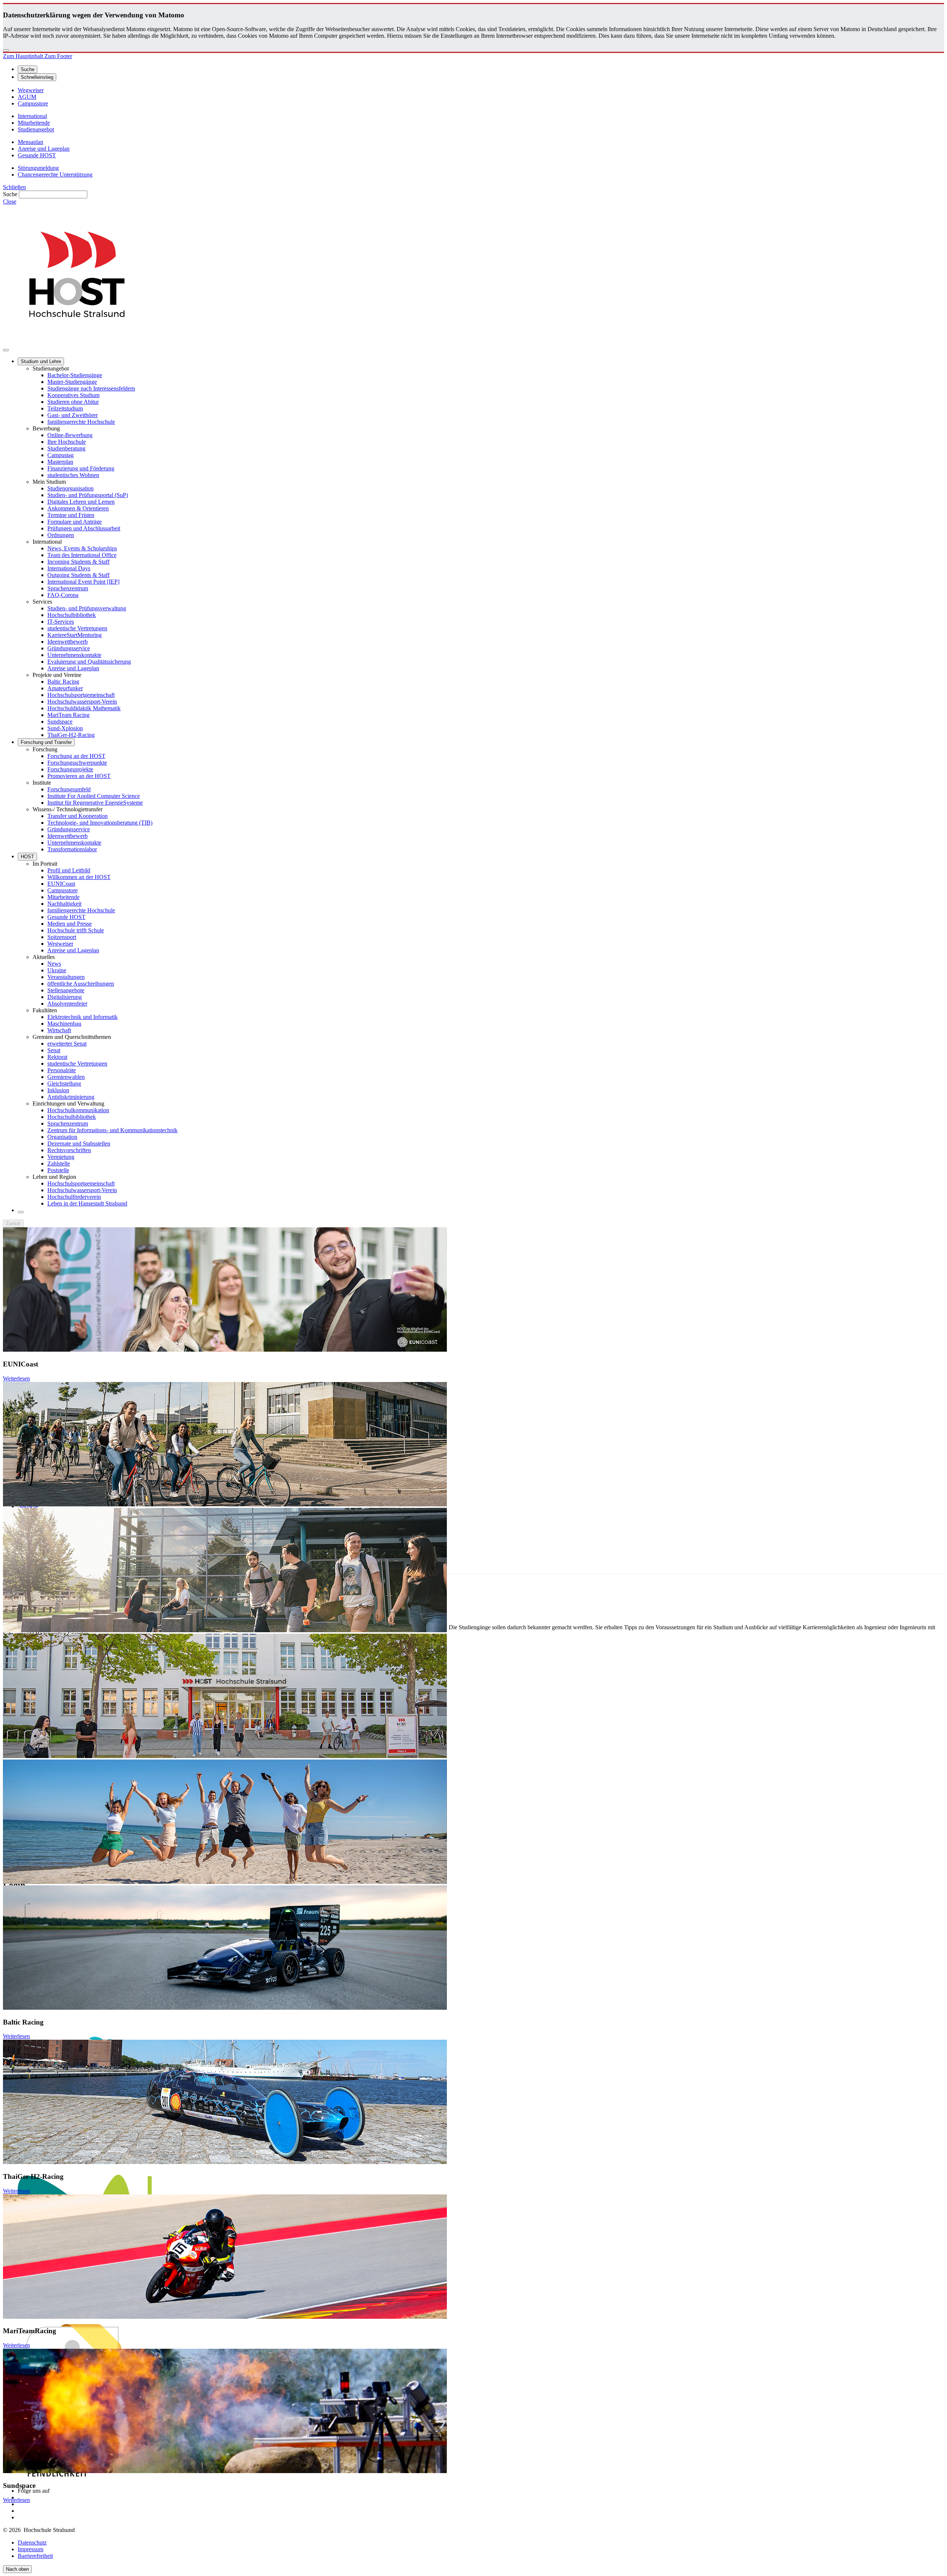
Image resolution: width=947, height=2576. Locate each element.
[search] (21, 1212)
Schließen (14, 187)
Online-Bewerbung (70, 435)
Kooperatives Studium (73, 395)
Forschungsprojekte (70, 769)
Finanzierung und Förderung (81, 468)
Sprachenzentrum (68, 588)
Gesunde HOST (66, 917)
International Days (69, 568)
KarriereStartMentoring (75, 635)
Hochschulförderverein (74, 1197)
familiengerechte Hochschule (81, 422)
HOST (27, 857)
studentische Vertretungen (77, 628)
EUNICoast (61, 884)
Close (10, 202)
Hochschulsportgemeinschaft (81, 695)
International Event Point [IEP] (83, 582)
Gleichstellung (64, 1084)
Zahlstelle (59, 1163)
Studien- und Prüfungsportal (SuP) (88, 495)
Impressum (31, 2549)
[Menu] (6, 350)
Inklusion (58, 1090)
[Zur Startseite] (77, 341)
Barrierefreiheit (35, 2556)
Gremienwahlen (66, 1077)
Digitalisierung (65, 997)
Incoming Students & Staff (78, 562)
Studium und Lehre (41, 361)
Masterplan (60, 462)
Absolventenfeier (67, 1004)
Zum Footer (58, 56)
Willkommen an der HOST (79, 877)
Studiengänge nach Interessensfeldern (91, 388)
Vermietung (61, 1157)
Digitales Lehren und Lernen (81, 502)
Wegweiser (60, 944)
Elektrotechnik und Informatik (82, 1017)
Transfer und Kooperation (77, 816)
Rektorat (57, 1057)
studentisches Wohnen (73, 475)
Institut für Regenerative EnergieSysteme (95, 803)
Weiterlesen (16, 1378)
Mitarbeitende (63, 897)
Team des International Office (82, 555)
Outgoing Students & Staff (78, 575)
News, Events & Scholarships (82, 548)
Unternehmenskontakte (74, 655)
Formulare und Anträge (75, 522)
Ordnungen (61, 535)
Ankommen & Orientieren (78, 508)
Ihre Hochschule (67, 442)
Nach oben (17, 2569)
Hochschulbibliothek (72, 615)
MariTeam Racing (68, 715)
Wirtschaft (59, 1030)
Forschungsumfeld (69, 789)
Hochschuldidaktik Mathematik (84, 708)
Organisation (62, 1137)
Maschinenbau (64, 1024)
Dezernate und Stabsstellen (79, 1143)
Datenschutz (32, 2543)
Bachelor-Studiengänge (75, 375)
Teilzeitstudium (65, 408)
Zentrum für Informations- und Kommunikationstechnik (112, 1130)
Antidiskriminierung (71, 1097)
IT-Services (61, 622)
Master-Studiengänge (72, 382)
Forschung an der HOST (76, 756)
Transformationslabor (72, 849)
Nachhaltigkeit (64, 904)
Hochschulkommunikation (78, 1110)
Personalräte (62, 1070)
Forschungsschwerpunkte (77, 763)
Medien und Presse (70, 924)
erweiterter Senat (67, 1044)
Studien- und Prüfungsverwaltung (87, 608)
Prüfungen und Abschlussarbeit (84, 528)
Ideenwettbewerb (68, 642)
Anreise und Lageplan (73, 668)
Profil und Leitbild (69, 870)
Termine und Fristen (71, 515)
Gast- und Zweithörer (73, 415)
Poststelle (58, 1170)
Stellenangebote (66, 990)
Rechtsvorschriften (69, 1150)
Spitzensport (62, 937)
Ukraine (57, 970)
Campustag (60, 455)
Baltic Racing (63, 682)
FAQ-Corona (63, 595)
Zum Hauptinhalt (24, 56)
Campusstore (63, 890)
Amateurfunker (65, 688)
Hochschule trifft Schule (76, 930)
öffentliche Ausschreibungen (81, 984)
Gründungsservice (69, 648)
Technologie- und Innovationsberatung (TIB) (100, 823)
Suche (10, 194)
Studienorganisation (70, 488)
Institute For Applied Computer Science (94, 796)
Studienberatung (66, 448)
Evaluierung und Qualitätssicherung (89, 662)
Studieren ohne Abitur (73, 402)
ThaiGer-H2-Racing (71, 735)
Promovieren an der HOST (79, 776)
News (54, 964)
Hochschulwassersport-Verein (82, 702)
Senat (54, 1050)
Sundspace (60, 722)
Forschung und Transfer (46, 742)
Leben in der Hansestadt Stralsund (87, 1203)
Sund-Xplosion (65, 728)
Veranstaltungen (66, 977)
